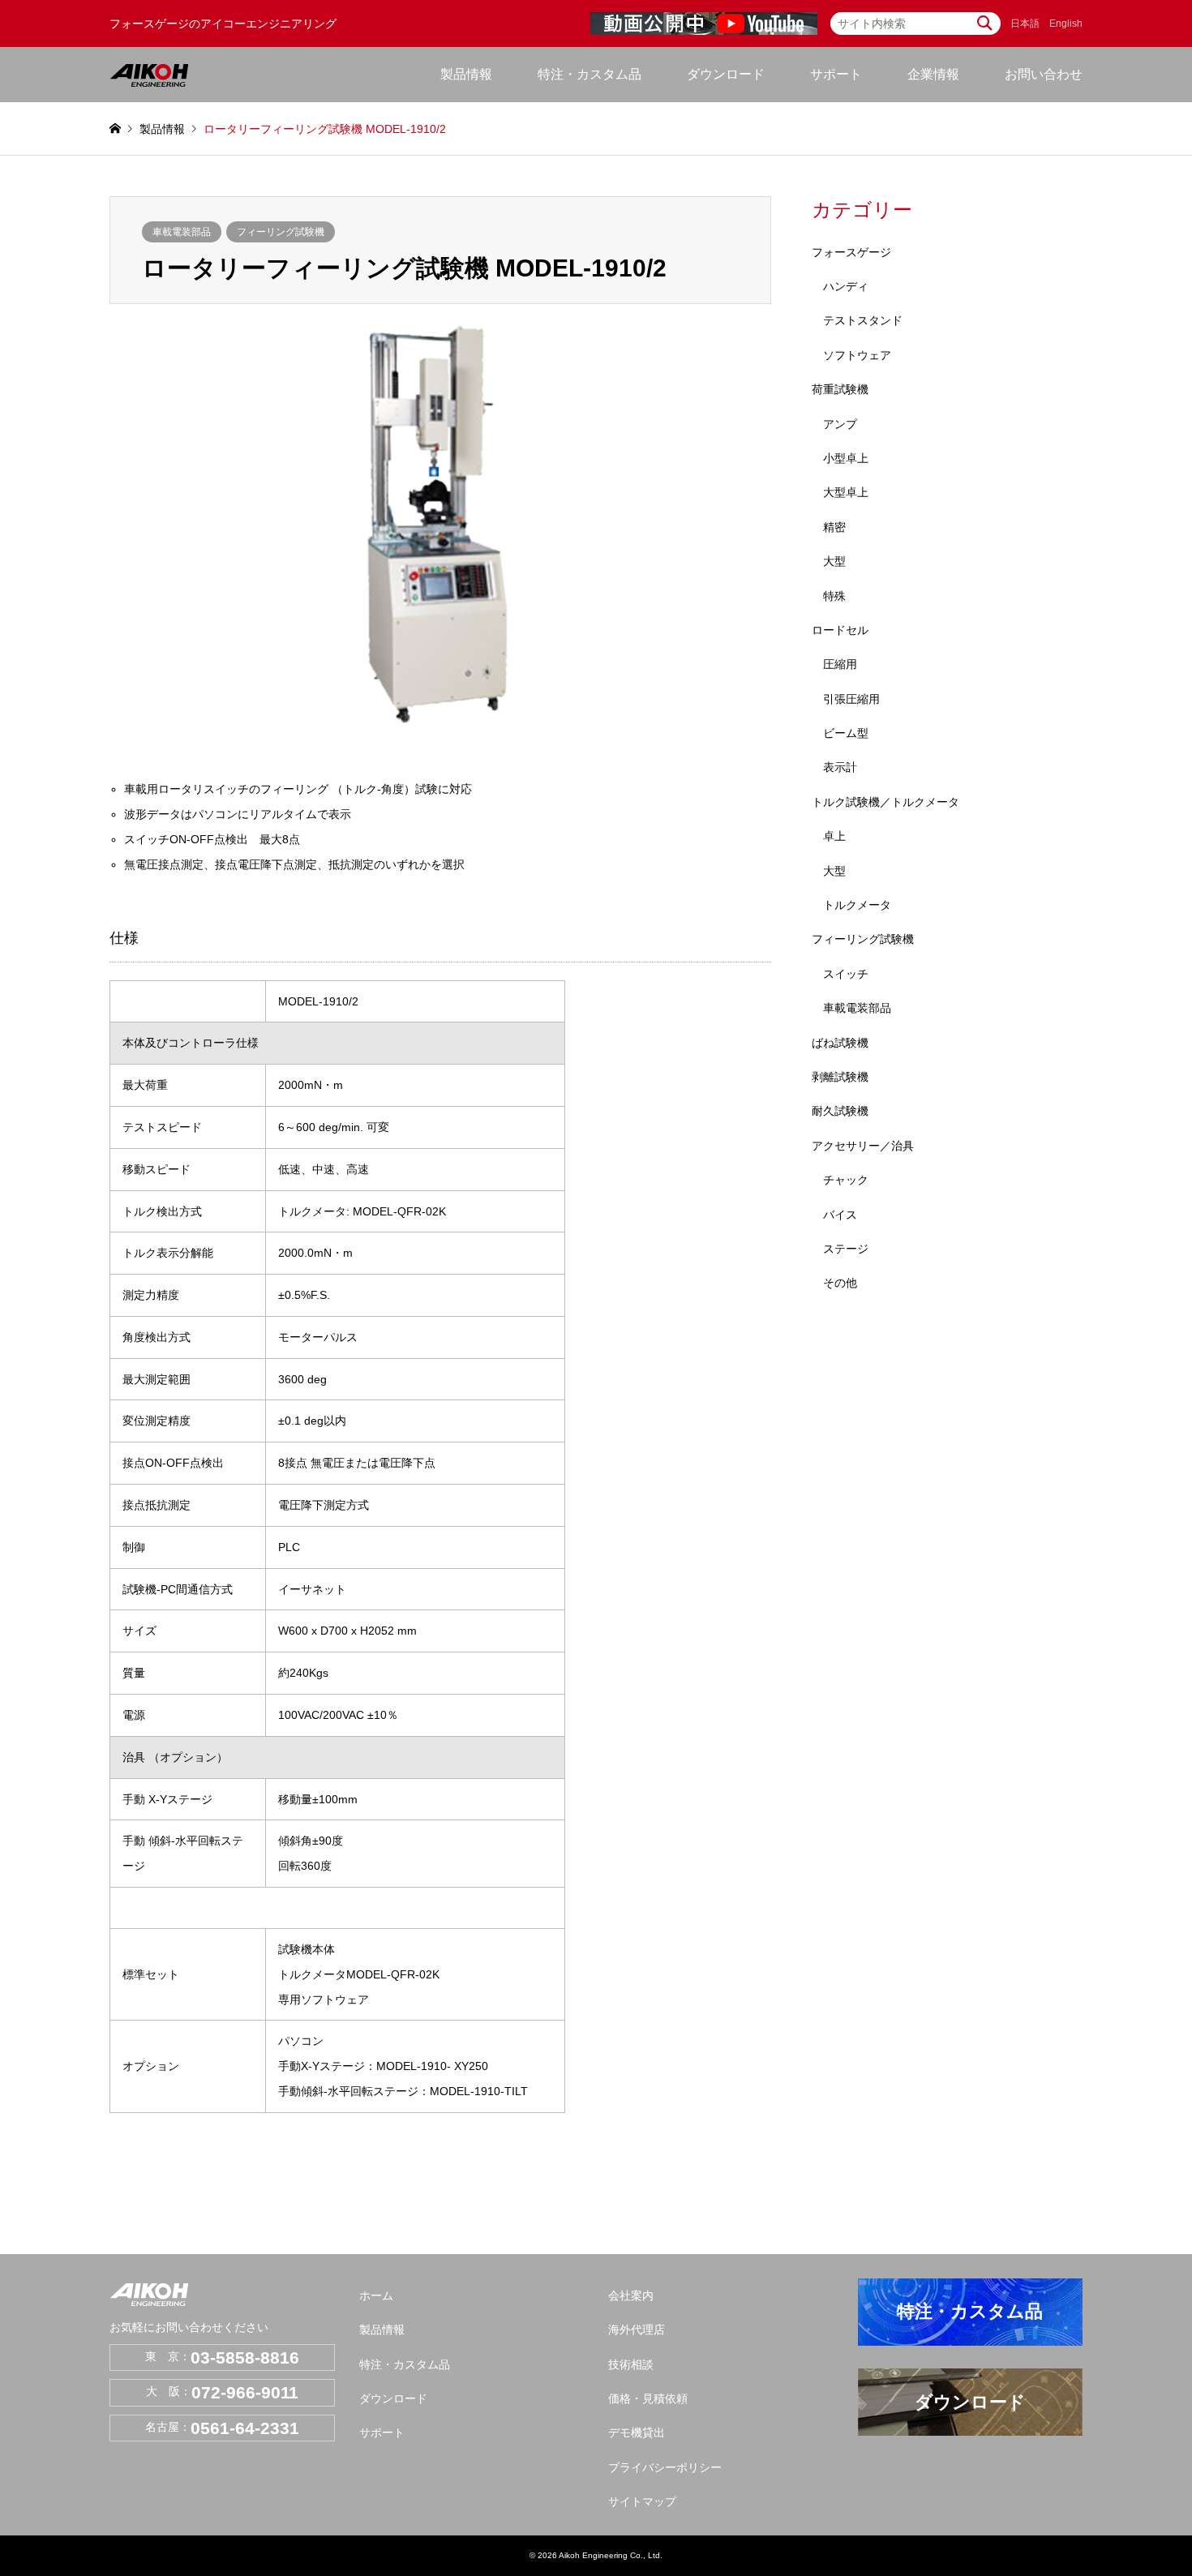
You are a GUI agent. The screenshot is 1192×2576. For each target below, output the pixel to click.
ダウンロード (726, 74)
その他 (840, 1283)
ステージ (846, 1249)
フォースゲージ (851, 252)
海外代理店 (637, 2330)
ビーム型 (846, 733)
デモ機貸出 (637, 2432)
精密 (834, 527)
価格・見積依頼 (648, 2398)
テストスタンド (863, 320)
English (1066, 24)
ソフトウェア (857, 355)
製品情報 (382, 2330)
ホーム (376, 2295)
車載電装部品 (182, 232)
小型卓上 (846, 458)
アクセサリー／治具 (863, 1146)
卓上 (834, 836)
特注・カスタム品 (590, 74)
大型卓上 (846, 492)
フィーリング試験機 (281, 232)
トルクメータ (857, 905)
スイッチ (846, 974)
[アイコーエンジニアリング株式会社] (149, 75)
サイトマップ (642, 2501)
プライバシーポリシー (665, 2467)
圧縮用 (840, 664)
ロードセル (840, 630)
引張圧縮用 (851, 699)
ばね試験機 (840, 1043)
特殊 (834, 596)
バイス (840, 1215)
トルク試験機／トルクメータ (885, 802)
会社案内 (631, 2295)
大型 (834, 561)
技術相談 (631, 2364)
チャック (846, 1180)
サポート (382, 2432)
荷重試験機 (840, 389)
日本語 (1025, 24)
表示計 (840, 767)
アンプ (840, 424)
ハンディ (846, 286)
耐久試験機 (840, 1111)
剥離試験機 (840, 1077)
